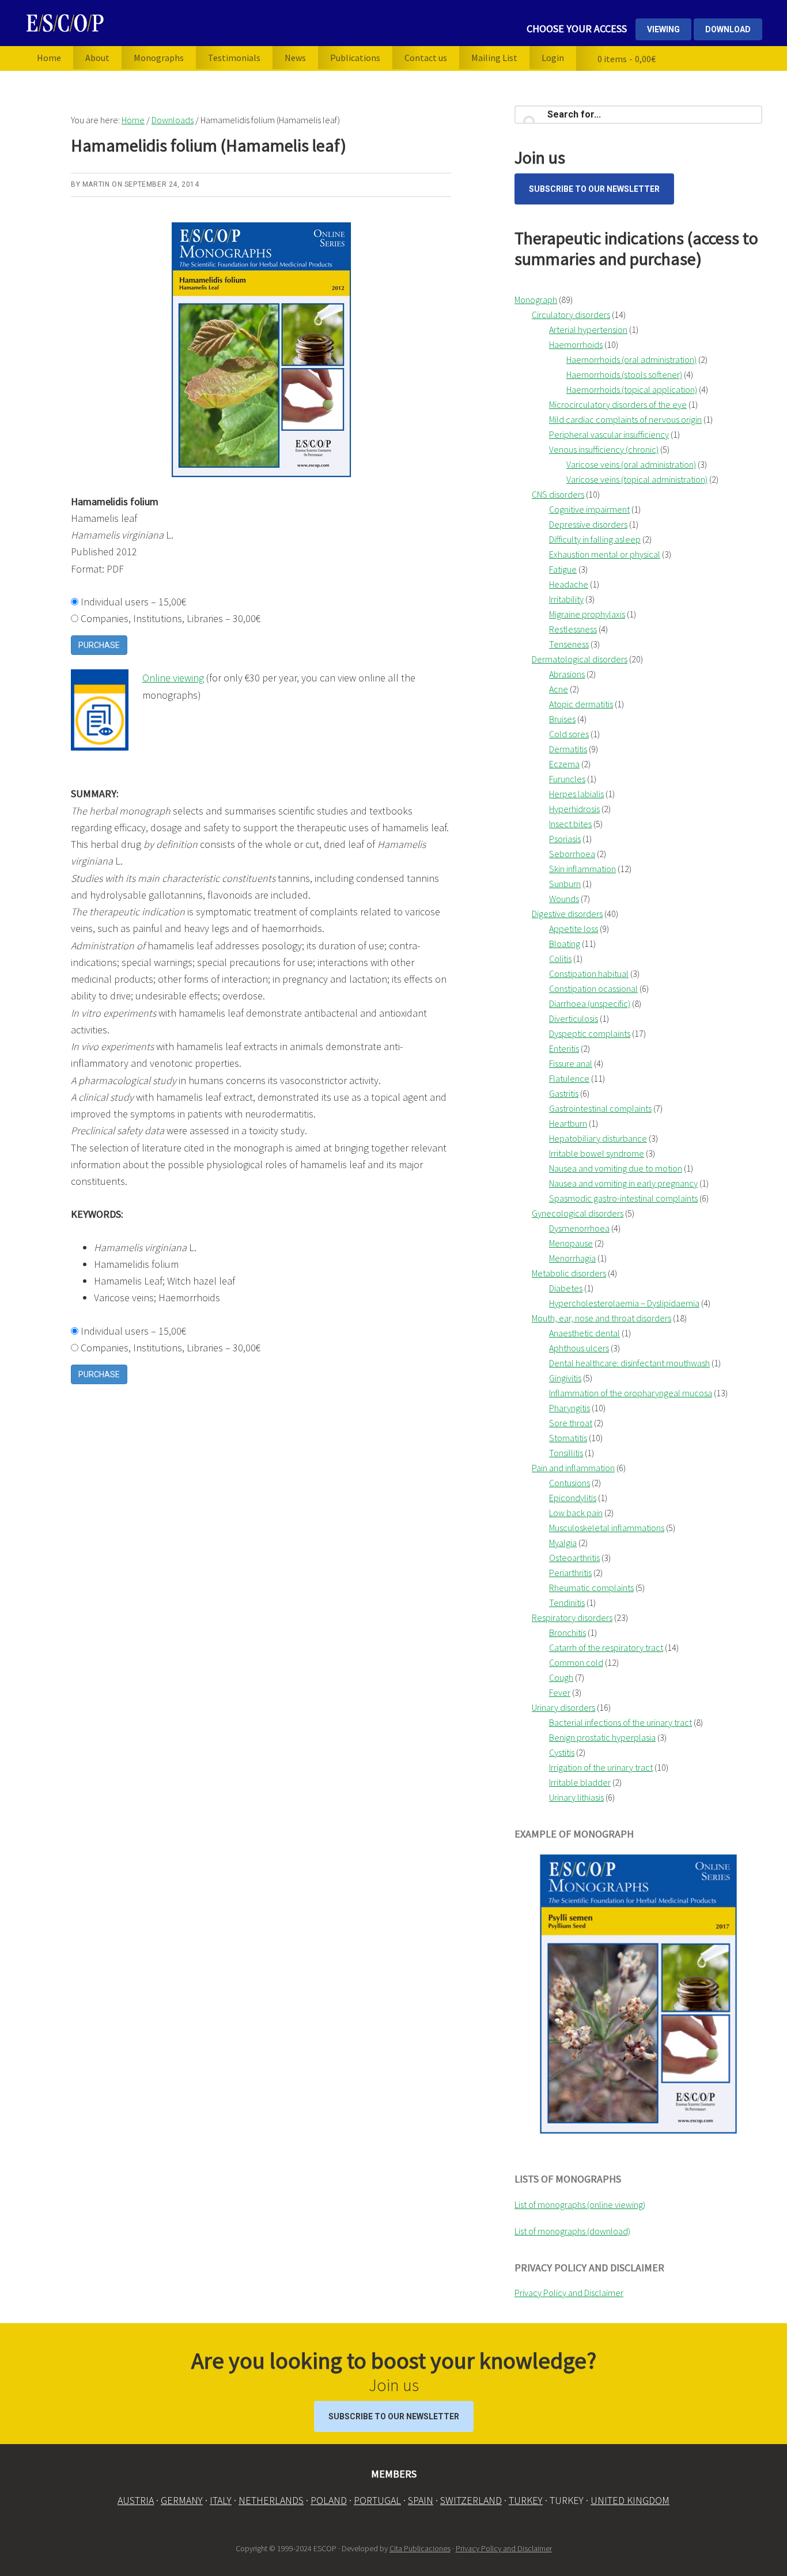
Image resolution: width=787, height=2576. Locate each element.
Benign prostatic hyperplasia (602, 1737)
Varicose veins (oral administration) (631, 464)
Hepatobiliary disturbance (598, 1138)
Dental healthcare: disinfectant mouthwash (629, 1363)
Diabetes (566, 1288)
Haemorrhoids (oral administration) (631, 359)
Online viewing (173, 678)
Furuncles (567, 779)
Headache (569, 584)
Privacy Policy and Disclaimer (569, 2293)
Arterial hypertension (588, 329)
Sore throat (571, 1423)
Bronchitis (567, 1632)
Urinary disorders (563, 1707)
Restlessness (573, 629)
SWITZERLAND (471, 2500)
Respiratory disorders (572, 1617)
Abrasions (567, 674)
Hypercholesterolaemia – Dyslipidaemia (624, 1303)
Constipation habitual (589, 973)
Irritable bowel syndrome (597, 1153)
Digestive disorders (567, 914)
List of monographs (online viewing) (580, 2204)
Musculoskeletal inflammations (607, 1528)
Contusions (570, 1483)
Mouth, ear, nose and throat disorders (601, 1318)
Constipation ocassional (593, 988)
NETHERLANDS (271, 2500)
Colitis (560, 959)
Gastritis (564, 1093)
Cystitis (562, 1752)
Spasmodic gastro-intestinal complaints (623, 1198)
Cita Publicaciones (420, 2548)
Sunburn (565, 884)
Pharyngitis (570, 1408)
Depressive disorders (588, 524)
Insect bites (570, 824)
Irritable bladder (580, 1782)
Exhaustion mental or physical (605, 554)
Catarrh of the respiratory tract (606, 1647)
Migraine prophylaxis (587, 614)
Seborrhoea (572, 854)
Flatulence (569, 1078)
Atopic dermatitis (581, 704)
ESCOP (149, 23)
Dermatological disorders (580, 659)
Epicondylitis (573, 1498)
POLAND (329, 2500)
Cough (561, 1677)
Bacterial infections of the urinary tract (620, 1722)
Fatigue (563, 569)
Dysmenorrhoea (579, 1228)
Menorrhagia (572, 1258)
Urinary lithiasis (576, 1797)
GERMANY (182, 2500)
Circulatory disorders (571, 315)
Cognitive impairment (589, 509)
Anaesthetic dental (584, 1333)
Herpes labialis (576, 794)
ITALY (221, 2500)
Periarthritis (570, 1573)
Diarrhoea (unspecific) (590, 1003)
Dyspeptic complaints (590, 1033)
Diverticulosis (574, 1018)
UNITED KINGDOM (630, 2500)
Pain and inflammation (573, 1468)
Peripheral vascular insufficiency (609, 434)
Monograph (536, 300)
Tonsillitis (566, 1453)
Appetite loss (574, 929)
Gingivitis (565, 1378)
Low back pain (576, 1513)
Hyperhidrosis (574, 809)
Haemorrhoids (576, 344)
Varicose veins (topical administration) (637, 479)
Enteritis (564, 1048)
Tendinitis (567, 1603)
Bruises (562, 719)
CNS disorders (558, 494)
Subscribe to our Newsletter (594, 189)
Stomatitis (568, 1438)
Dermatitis (568, 749)
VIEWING (663, 29)
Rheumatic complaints (591, 1588)
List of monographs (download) (572, 2231)
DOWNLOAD (728, 29)
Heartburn (568, 1123)
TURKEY (526, 2500)
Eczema (564, 764)
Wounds (564, 899)
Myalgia (563, 1543)
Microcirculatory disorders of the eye (618, 404)
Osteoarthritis (574, 1558)
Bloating (565, 944)
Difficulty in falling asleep (595, 539)
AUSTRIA (136, 2500)
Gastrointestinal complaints (600, 1108)
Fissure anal (571, 1063)
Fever (560, 1692)
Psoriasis (565, 839)
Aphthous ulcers (579, 1348)
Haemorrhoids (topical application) (632, 389)
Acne (559, 689)
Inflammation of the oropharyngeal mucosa (631, 1393)
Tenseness (569, 644)
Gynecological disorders (578, 1213)
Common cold (576, 1662)
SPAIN (421, 2500)
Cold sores (569, 734)
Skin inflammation (582, 869)
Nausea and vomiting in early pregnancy (623, 1183)
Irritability (566, 599)
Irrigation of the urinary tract (601, 1767)
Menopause (571, 1243)
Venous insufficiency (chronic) (604, 449)
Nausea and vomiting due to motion (616, 1168)
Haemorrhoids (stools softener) (624, 374)
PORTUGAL (377, 2500)
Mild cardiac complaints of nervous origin (625, 419)
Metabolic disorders (569, 1273)
